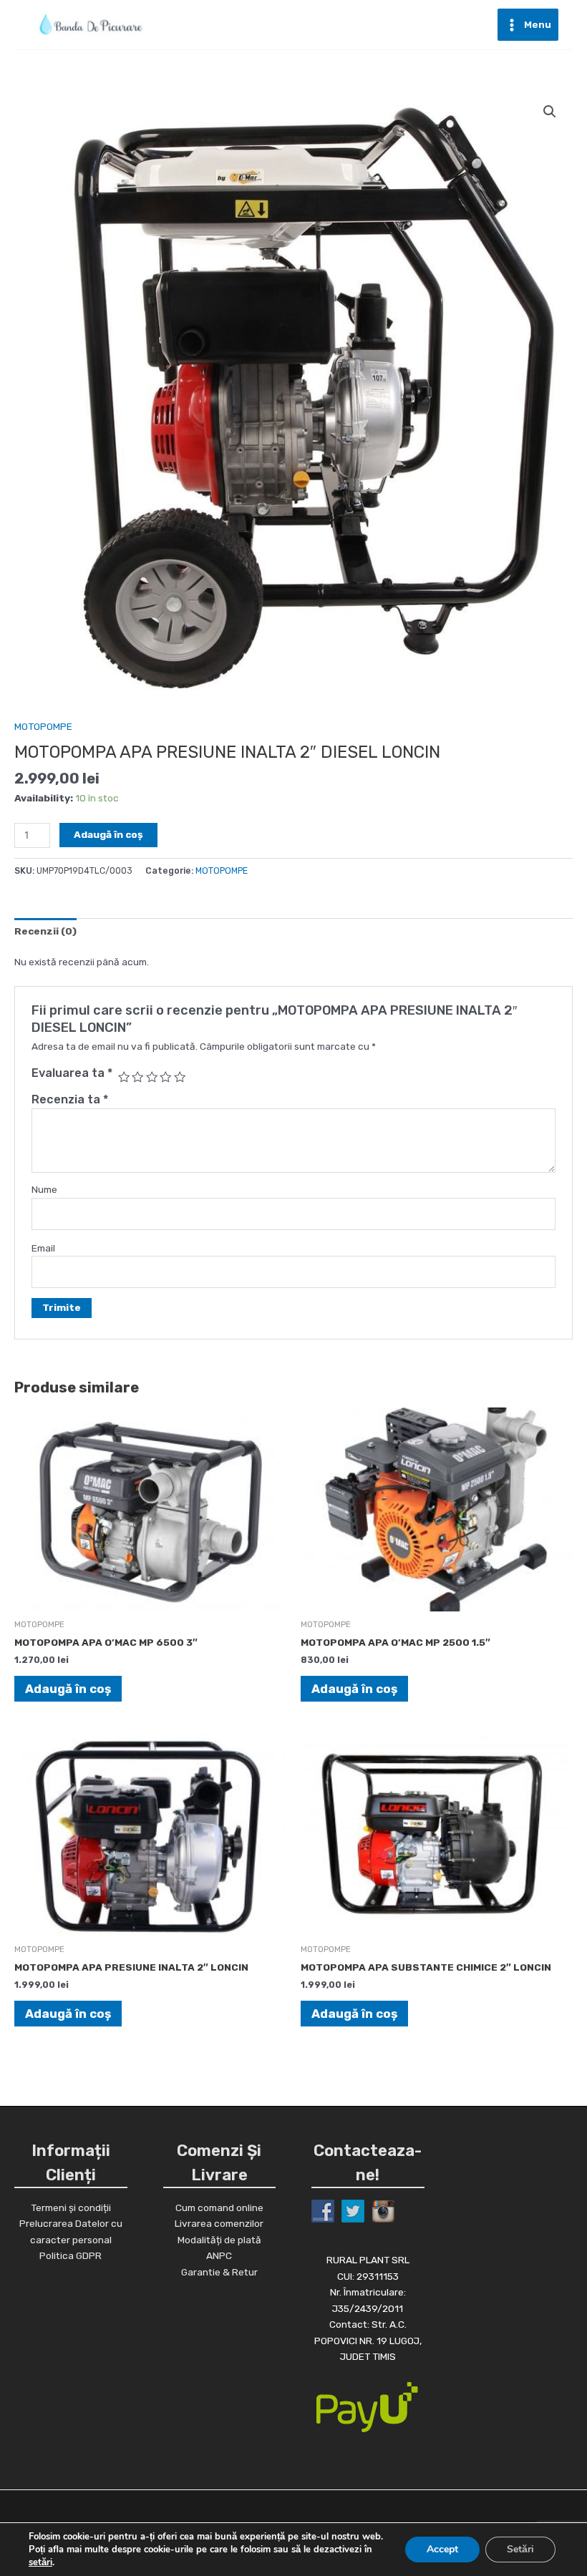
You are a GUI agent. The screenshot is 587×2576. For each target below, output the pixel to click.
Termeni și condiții (71, 2207)
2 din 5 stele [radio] (137, 1077)
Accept (442, 2549)
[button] (550, 112)
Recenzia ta (70, 1099)
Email (43, 1248)
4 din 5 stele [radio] (165, 1077)
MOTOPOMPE (43, 726)
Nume (44, 1189)
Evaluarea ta (72, 1073)
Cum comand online (219, 2207)
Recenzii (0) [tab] (45, 931)
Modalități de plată (219, 2240)
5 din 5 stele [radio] (180, 1077)
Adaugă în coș (108, 834)
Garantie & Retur (219, 2272)
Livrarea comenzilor (219, 2223)
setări (40, 2562)
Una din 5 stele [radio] (124, 1077)
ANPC (219, 2255)
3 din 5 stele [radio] (152, 1077)
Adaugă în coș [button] (68, 1689)
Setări (520, 2549)
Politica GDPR (71, 2255)
